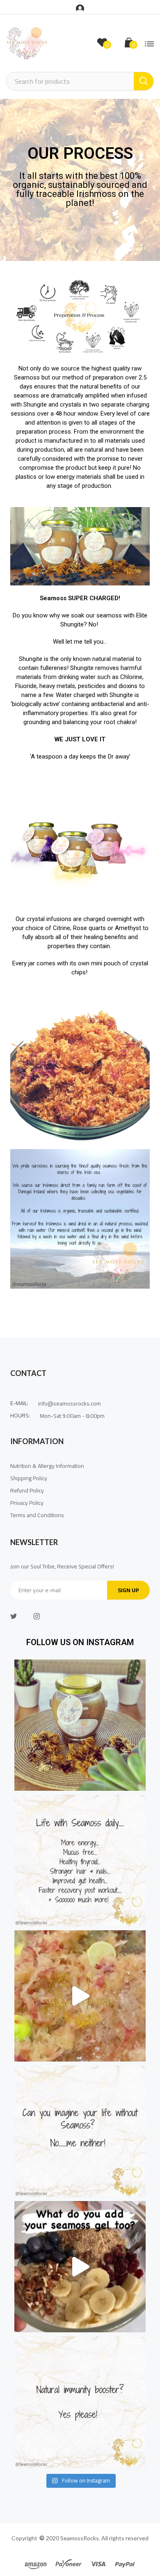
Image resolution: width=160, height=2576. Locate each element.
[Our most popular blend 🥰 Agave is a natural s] (80, 1725)
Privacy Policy (27, 1503)
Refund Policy (27, 1490)
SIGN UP (128, 1590)
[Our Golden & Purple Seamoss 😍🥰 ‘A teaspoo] (80, 1996)
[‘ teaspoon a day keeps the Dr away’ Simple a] (80, 1861)
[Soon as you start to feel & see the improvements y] (80, 2131)
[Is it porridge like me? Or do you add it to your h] (80, 2267)
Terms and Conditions (38, 1515)
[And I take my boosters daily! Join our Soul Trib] (80, 2402)
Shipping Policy (29, 1478)
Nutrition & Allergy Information (47, 1466)
